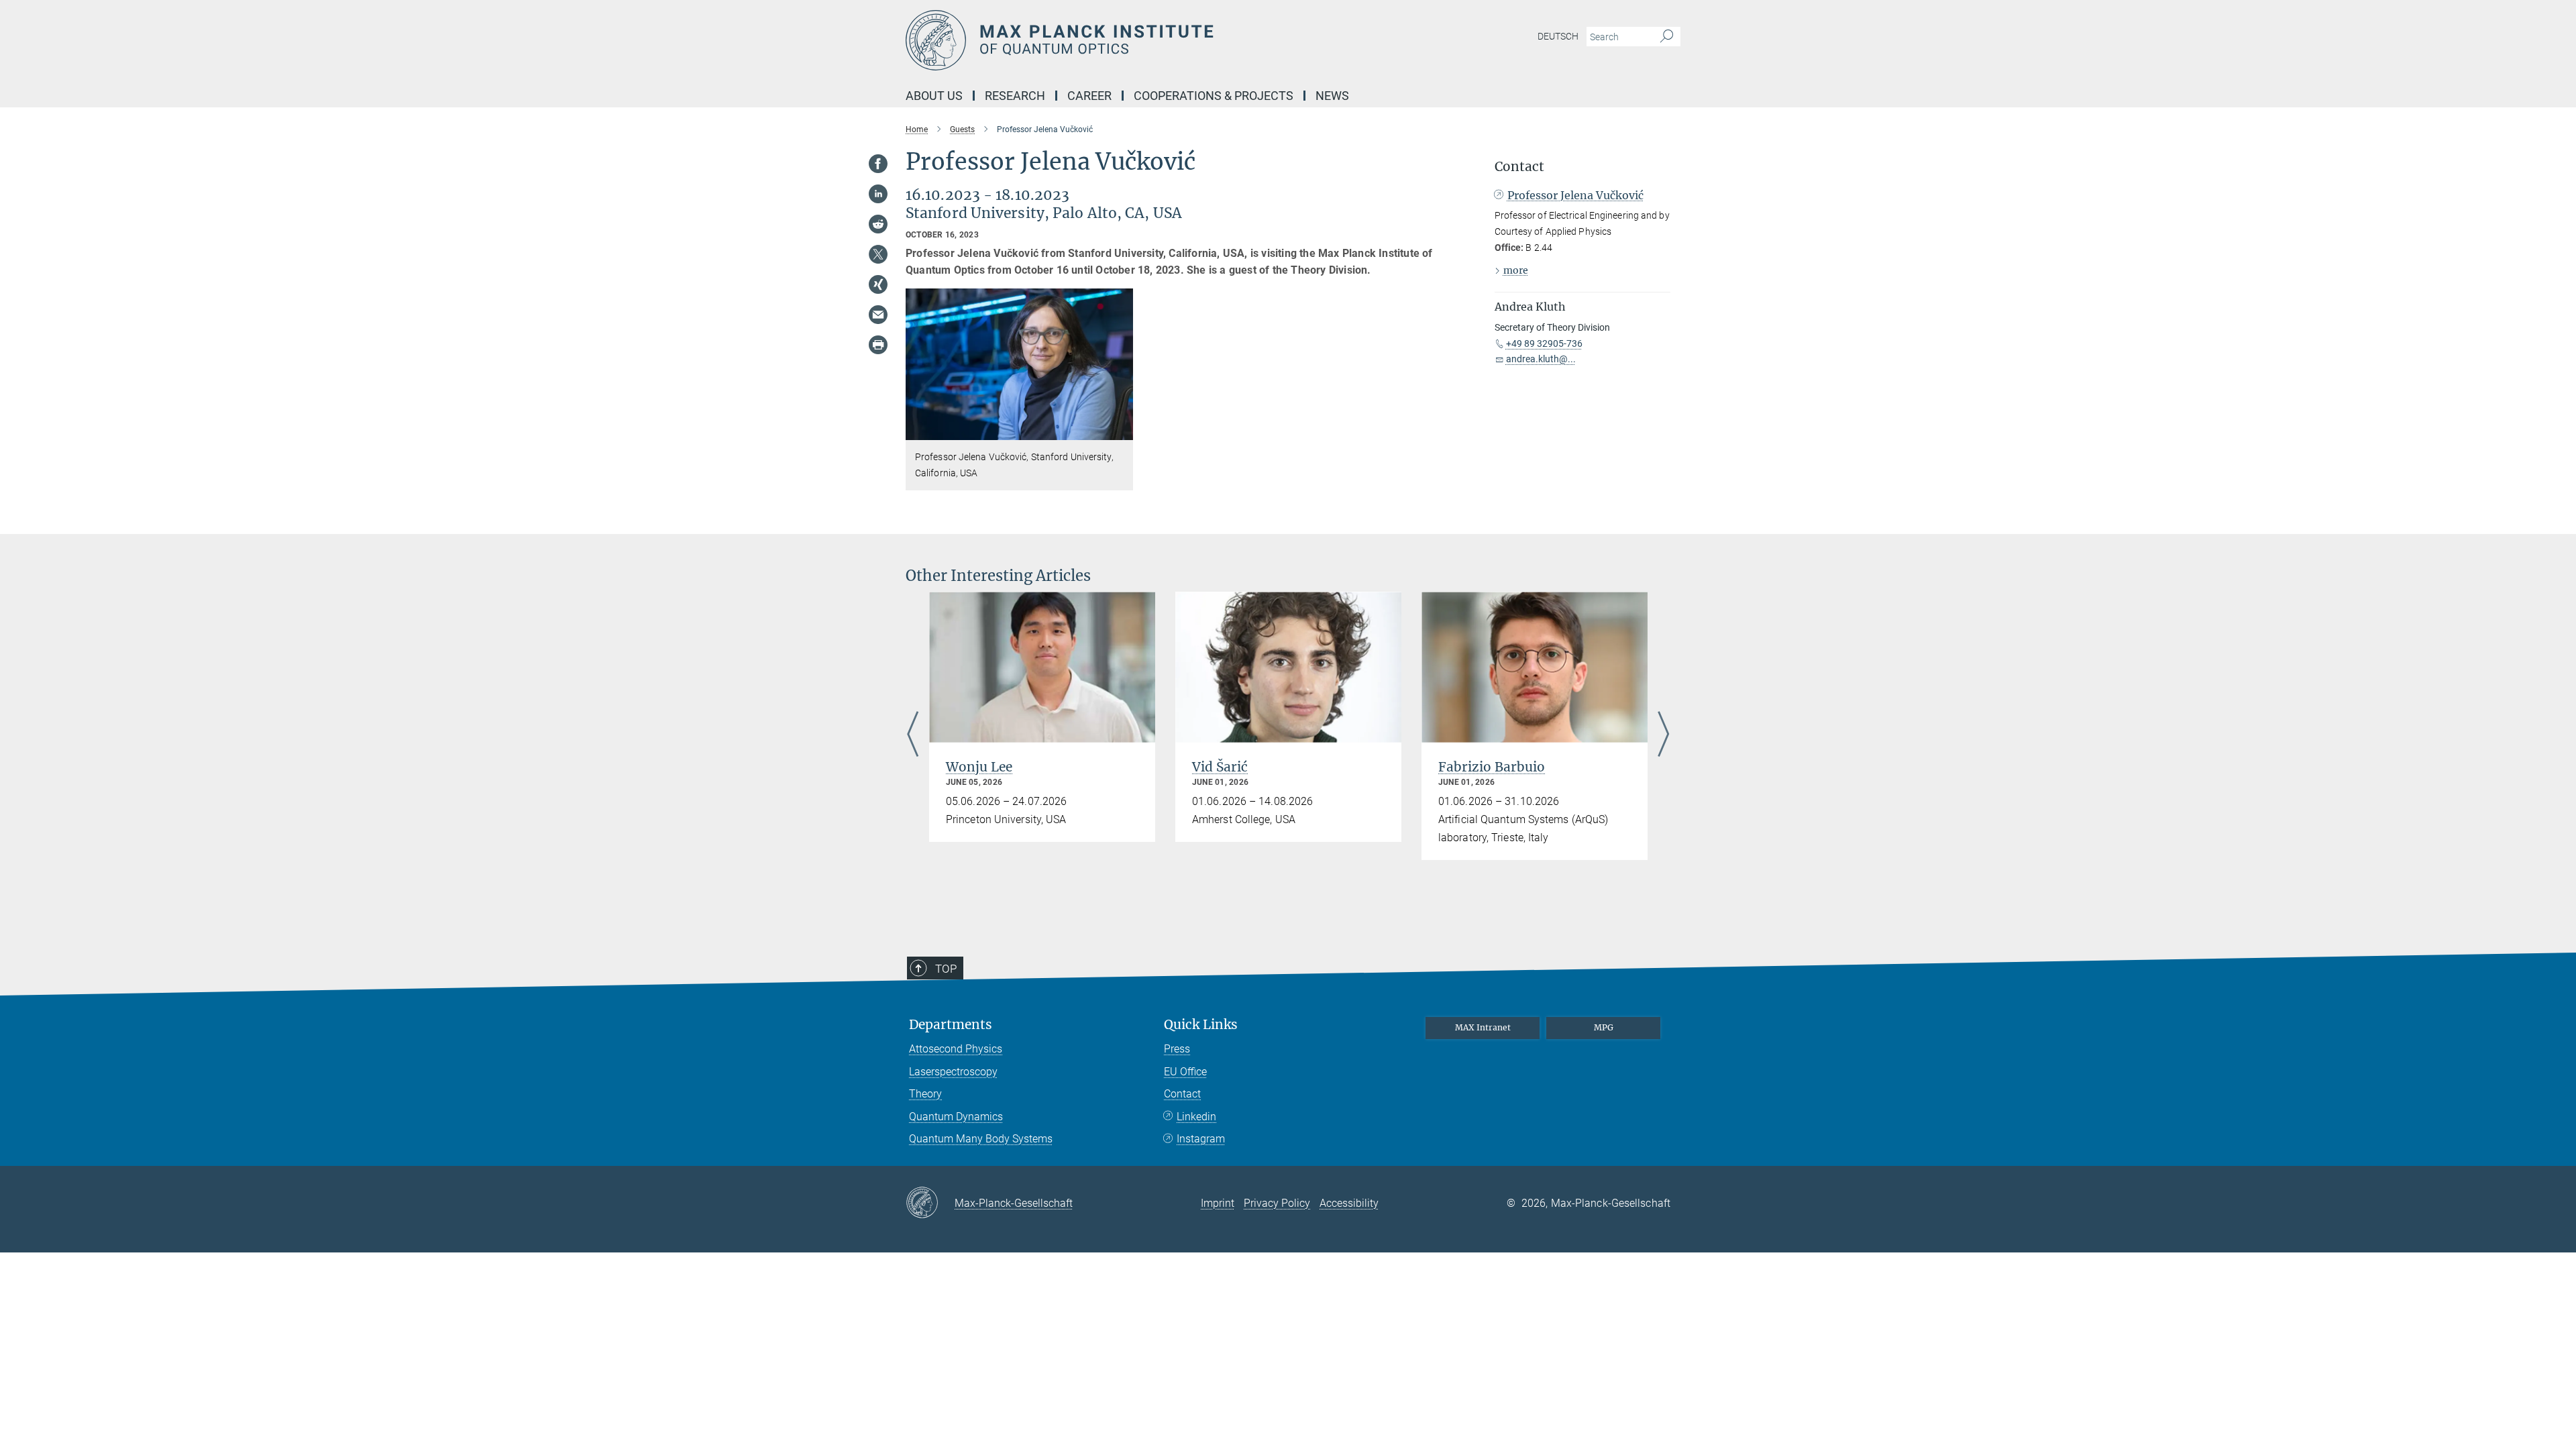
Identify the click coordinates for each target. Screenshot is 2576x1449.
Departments (951, 1025)
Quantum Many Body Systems (981, 1139)
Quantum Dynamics (956, 1117)
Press (1177, 1049)
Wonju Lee (979, 767)
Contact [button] (1519, 167)
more (1516, 270)
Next (1663, 735)
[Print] (878, 345)
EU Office (1185, 1072)
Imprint (1218, 1203)
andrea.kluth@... (1541, 359)
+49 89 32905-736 (1544, 343)
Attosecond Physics (956, 1049)
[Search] (1667, 37)
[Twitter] (878, 254)
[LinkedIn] (878, 194)
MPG (1604, 1027)
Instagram (1201, 1139)
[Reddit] (878, 224)
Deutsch (1558, 36)
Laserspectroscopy (953, 1072)
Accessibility (1349, 1203)
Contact (1182, 1094)
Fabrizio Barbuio (1492, 767)
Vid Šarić (1220, 767)
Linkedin (1196, 1117)
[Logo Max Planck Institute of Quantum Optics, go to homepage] (1157, 40)
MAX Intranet (1483, 1027)
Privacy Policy (1277, 1203)
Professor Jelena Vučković (1575, 195)
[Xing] (878, 284)
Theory (925, 1094)
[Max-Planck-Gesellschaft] (930, 1203)
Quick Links (1201, 1025)
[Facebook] (878, 164)
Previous (913, 735)
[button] (1121, 430)
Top (946, 969)
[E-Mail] (878, 315)
